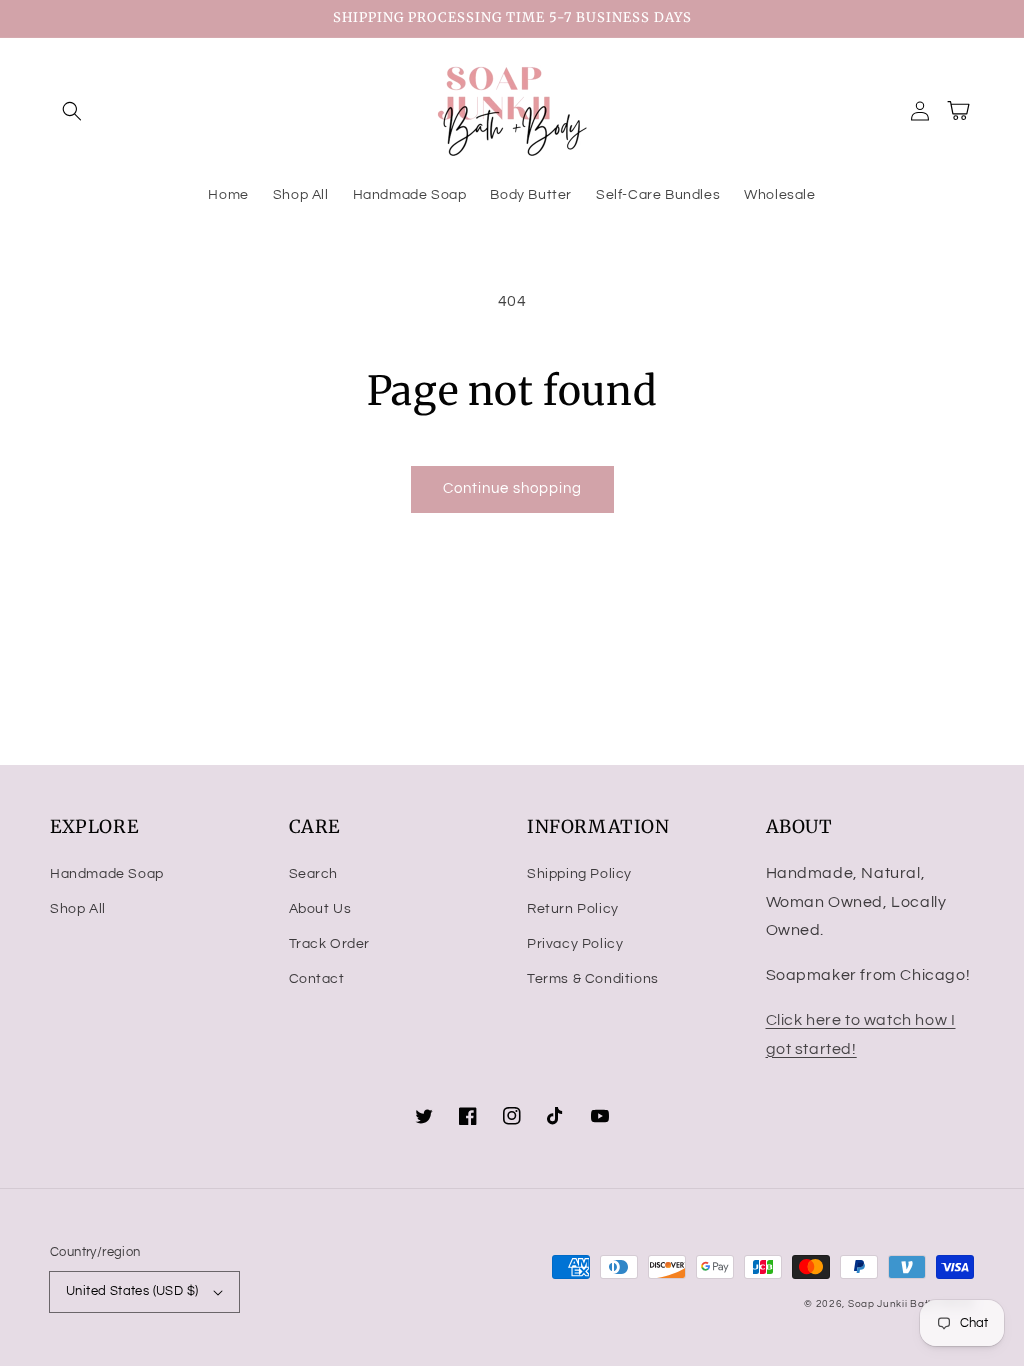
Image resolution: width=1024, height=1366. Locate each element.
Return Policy (573, 909)
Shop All (78, 909)
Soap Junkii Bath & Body (911, 1304)
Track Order (330, 944)
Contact (317, 979)
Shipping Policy (579, 874)
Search (314, 874)
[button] (72, 111)
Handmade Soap (107, 874)
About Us (320, 909)
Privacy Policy (575, 944)
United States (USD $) (132, 1291)
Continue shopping (512, 488)
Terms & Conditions (593, 979)
